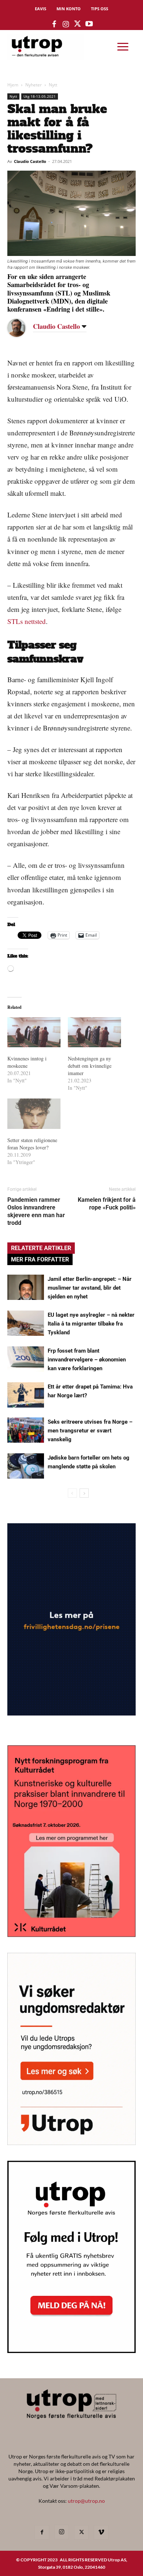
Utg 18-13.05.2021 (40, 96)
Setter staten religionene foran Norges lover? (32, 1144)
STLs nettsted (27, 621)
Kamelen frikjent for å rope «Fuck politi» (107, 1204)
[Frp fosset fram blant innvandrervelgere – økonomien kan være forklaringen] (26, 1359)
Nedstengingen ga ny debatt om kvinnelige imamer (90, 1066)
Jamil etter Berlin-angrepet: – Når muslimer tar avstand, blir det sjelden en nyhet (90, 1288)
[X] (81, 2532)
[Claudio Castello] (22, 328)
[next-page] (84, 1493)
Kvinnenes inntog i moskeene (27, 1062)
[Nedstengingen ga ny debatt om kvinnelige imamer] (94, 1032)
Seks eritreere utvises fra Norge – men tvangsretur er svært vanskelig (90, 1431)
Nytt (53, 85)
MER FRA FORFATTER (40, 1259)
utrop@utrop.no (86, 2501)
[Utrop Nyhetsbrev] (71, 2351)
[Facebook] (42, 2532)
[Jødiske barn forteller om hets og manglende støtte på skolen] (26, 1466)
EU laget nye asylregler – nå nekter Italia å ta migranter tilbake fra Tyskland (91, 1324)
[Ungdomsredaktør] (71, 2143)
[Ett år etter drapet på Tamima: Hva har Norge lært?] (26, 1395)
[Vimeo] (101, 2532)
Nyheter (34, 85)
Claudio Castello (30, 161)
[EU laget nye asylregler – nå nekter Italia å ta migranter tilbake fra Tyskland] (26, 1323)
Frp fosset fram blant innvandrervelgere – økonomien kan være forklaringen (87, 1360)
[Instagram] (62, 2532)
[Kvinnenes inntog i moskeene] (34, 1032)
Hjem (13, 85)
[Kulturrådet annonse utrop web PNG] (71, 1935)
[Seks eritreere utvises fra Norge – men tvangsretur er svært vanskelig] (26, 1430)
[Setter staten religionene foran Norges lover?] (34, 1114)
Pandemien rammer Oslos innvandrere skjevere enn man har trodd (36, 1211)
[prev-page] (72, 1493)
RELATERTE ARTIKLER (41, 1248)
